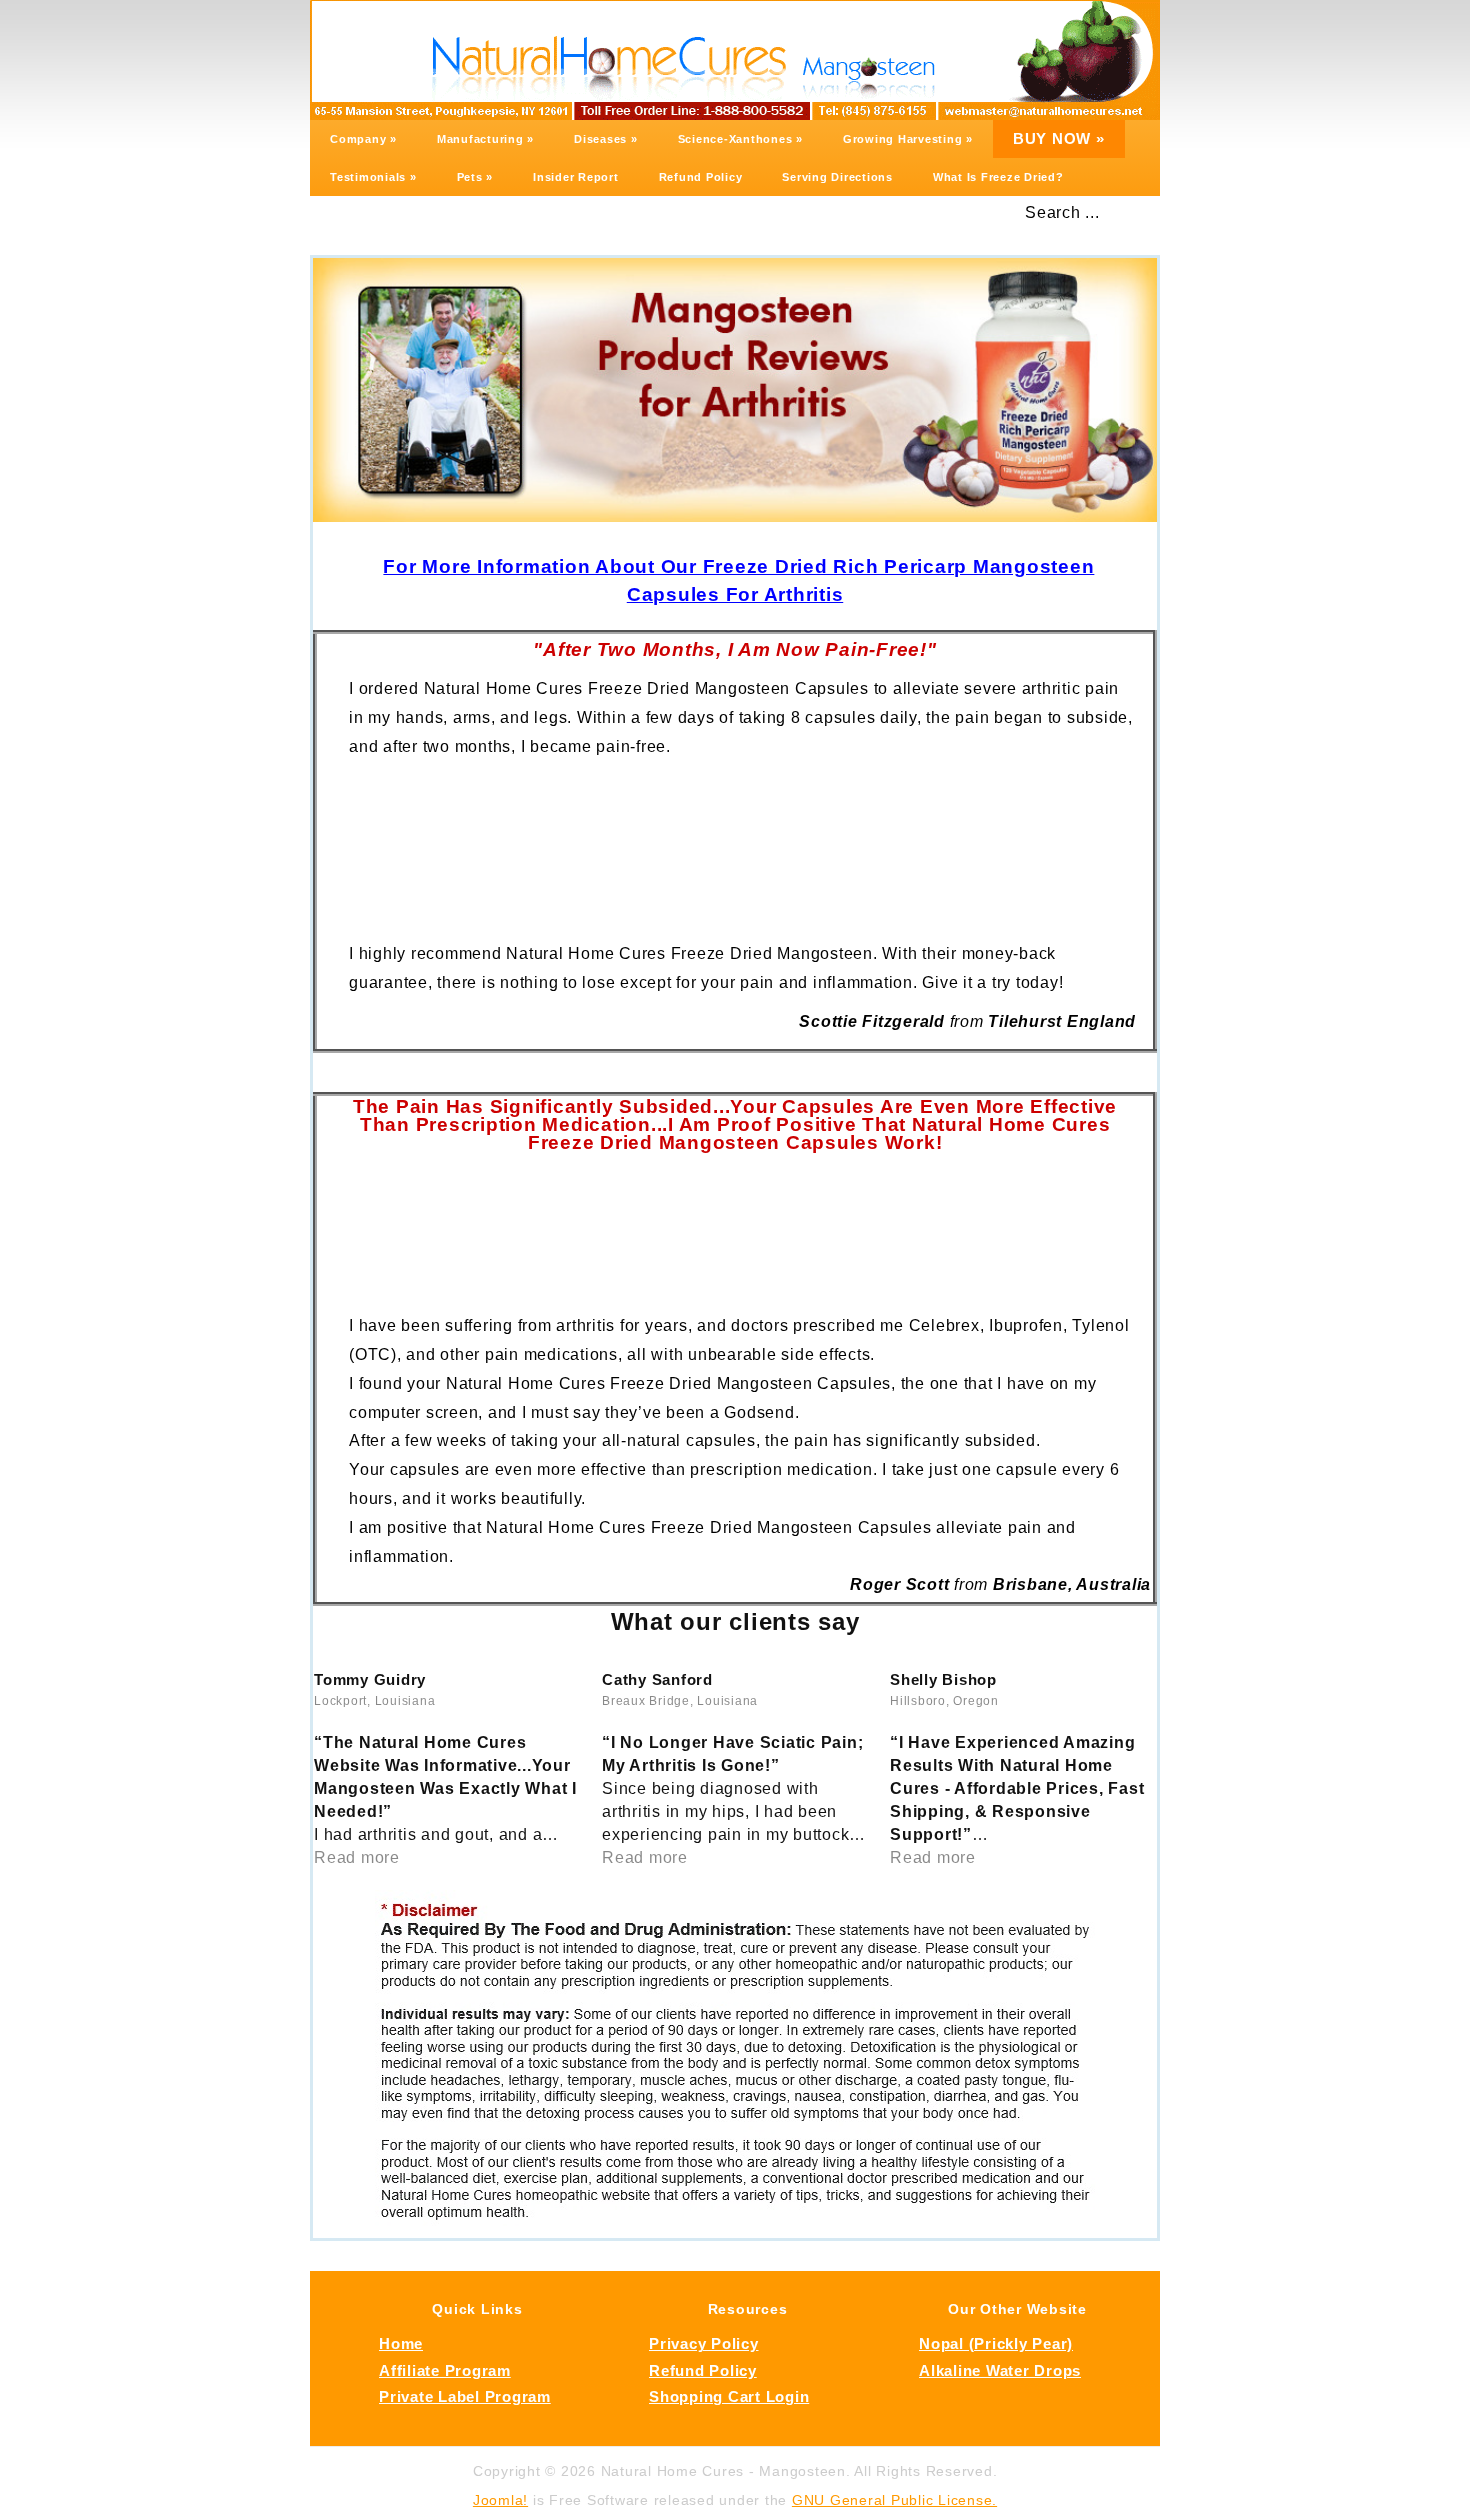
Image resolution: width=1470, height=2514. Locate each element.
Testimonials (373, 177)
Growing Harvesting (908, 139)
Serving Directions (837, 177)
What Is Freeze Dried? (998, 177)
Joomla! (500, 2500)
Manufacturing (485, 139)
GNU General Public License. (894, 2500)
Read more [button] (357, 1857)
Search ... (1062, 212)
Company (363, 139)
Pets (475, 177)
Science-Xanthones (740, 139)
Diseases (606, 139)
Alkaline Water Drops (1000, 2371)
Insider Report (576, 177)
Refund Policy (701, 177)
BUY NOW (1059, 138)
